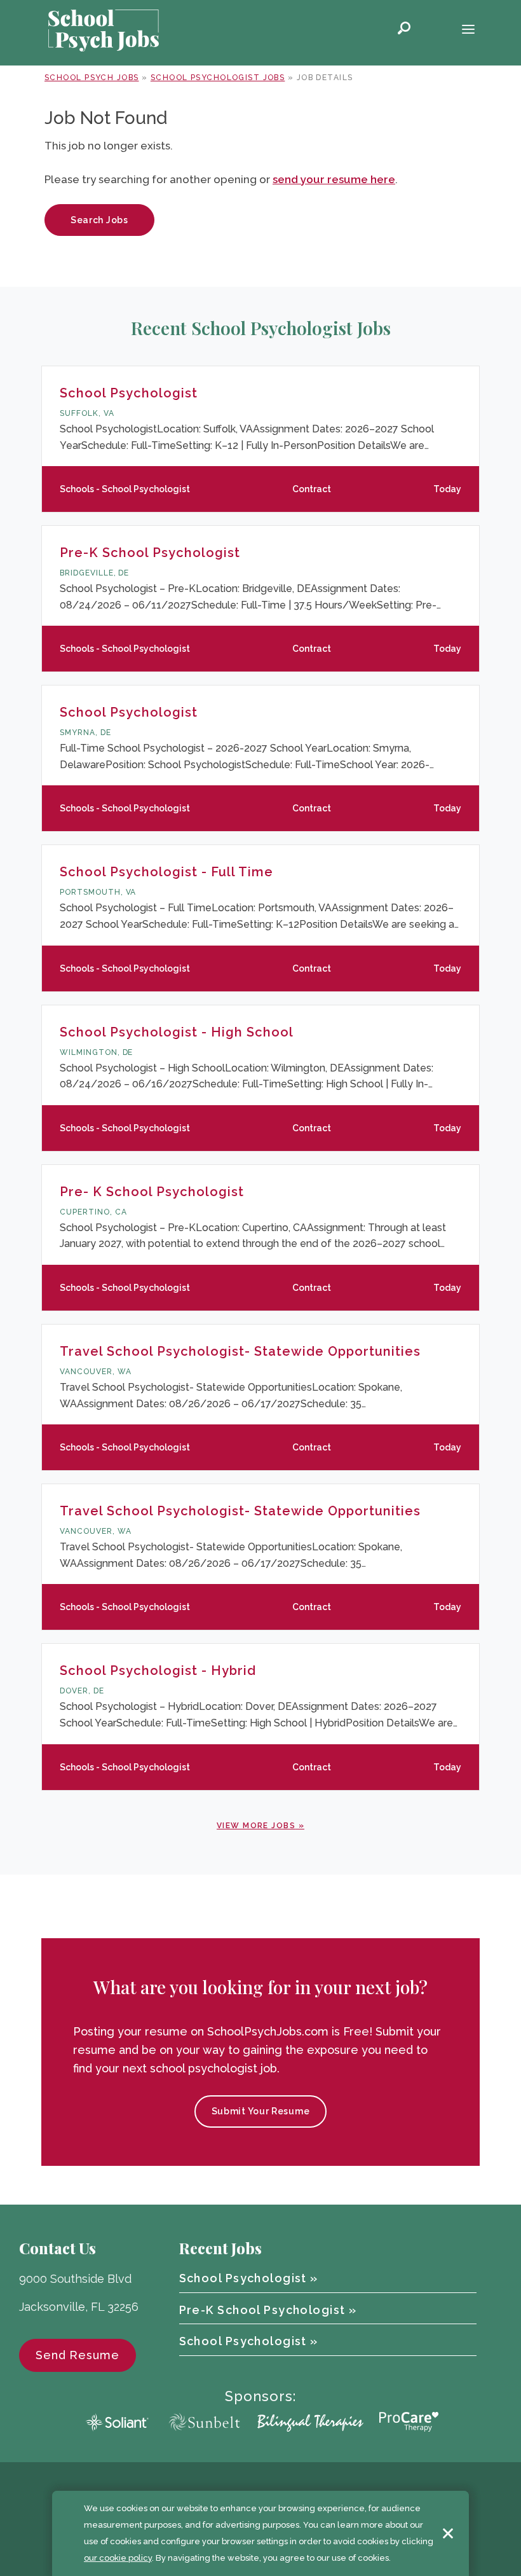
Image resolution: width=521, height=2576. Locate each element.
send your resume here (334, 179)
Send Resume (78, 2355)
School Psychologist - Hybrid (158, 1670)
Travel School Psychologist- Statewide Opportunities (240, 1351)
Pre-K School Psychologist (150, 553)
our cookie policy (118, 2558)
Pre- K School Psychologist (152, 1192)
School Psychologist (129, 393)
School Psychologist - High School (177, 1032)
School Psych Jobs (91, 78)
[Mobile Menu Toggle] (468, 31)
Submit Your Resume (261, 2111)
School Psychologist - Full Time (166, 872)
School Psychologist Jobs (218, 78)
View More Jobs (256, 1826)
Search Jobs (99, 220)
